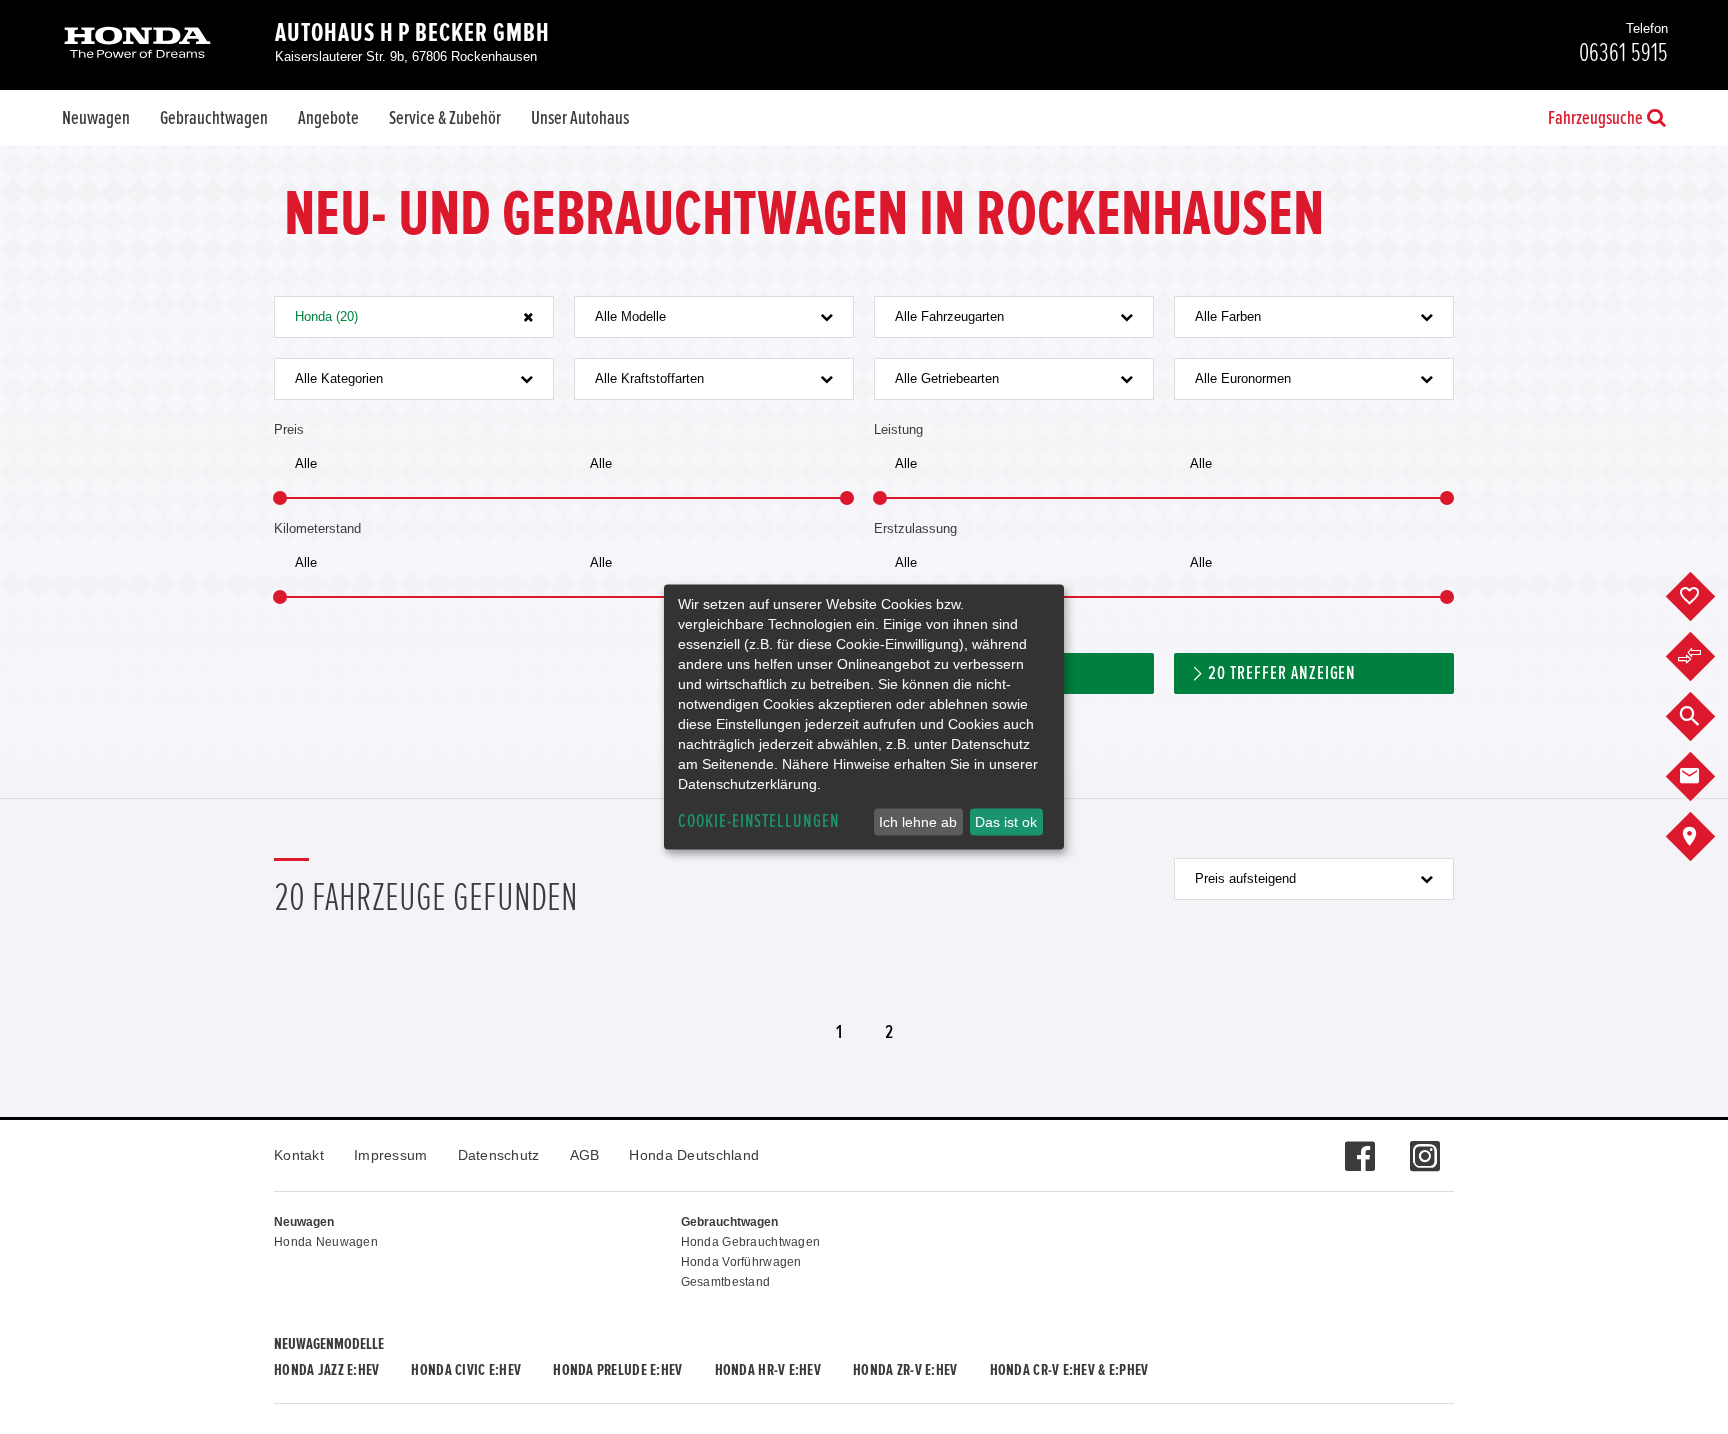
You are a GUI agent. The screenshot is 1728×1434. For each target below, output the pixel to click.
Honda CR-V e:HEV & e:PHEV (1069, 1370)
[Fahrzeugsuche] (1705, 717)
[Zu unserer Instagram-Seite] (1424, 1146)
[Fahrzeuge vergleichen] (1705, 657)
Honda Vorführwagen (741, 1262)
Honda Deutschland (694, 1155)
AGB (585, 1155)
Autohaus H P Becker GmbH (412, 33)
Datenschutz (499, 1155)
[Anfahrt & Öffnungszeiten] (1705, 837)
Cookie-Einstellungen (759, 821)
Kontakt (299, 1155)
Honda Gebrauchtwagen (751, 1242)
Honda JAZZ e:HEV (326, 1370)
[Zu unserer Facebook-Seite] (1359, 1146)
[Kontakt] (1705, 777)
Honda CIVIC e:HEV (466, 1370)
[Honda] (137, 44)
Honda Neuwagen (326, 1242)
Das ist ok (1006, 822)
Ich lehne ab (918, 822)
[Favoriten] (1705, 597)
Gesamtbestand (726, 1282)
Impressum (391, 1155)
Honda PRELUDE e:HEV (617, 1370)
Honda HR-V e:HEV (768, 1370)
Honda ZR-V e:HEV (905, 1370)
